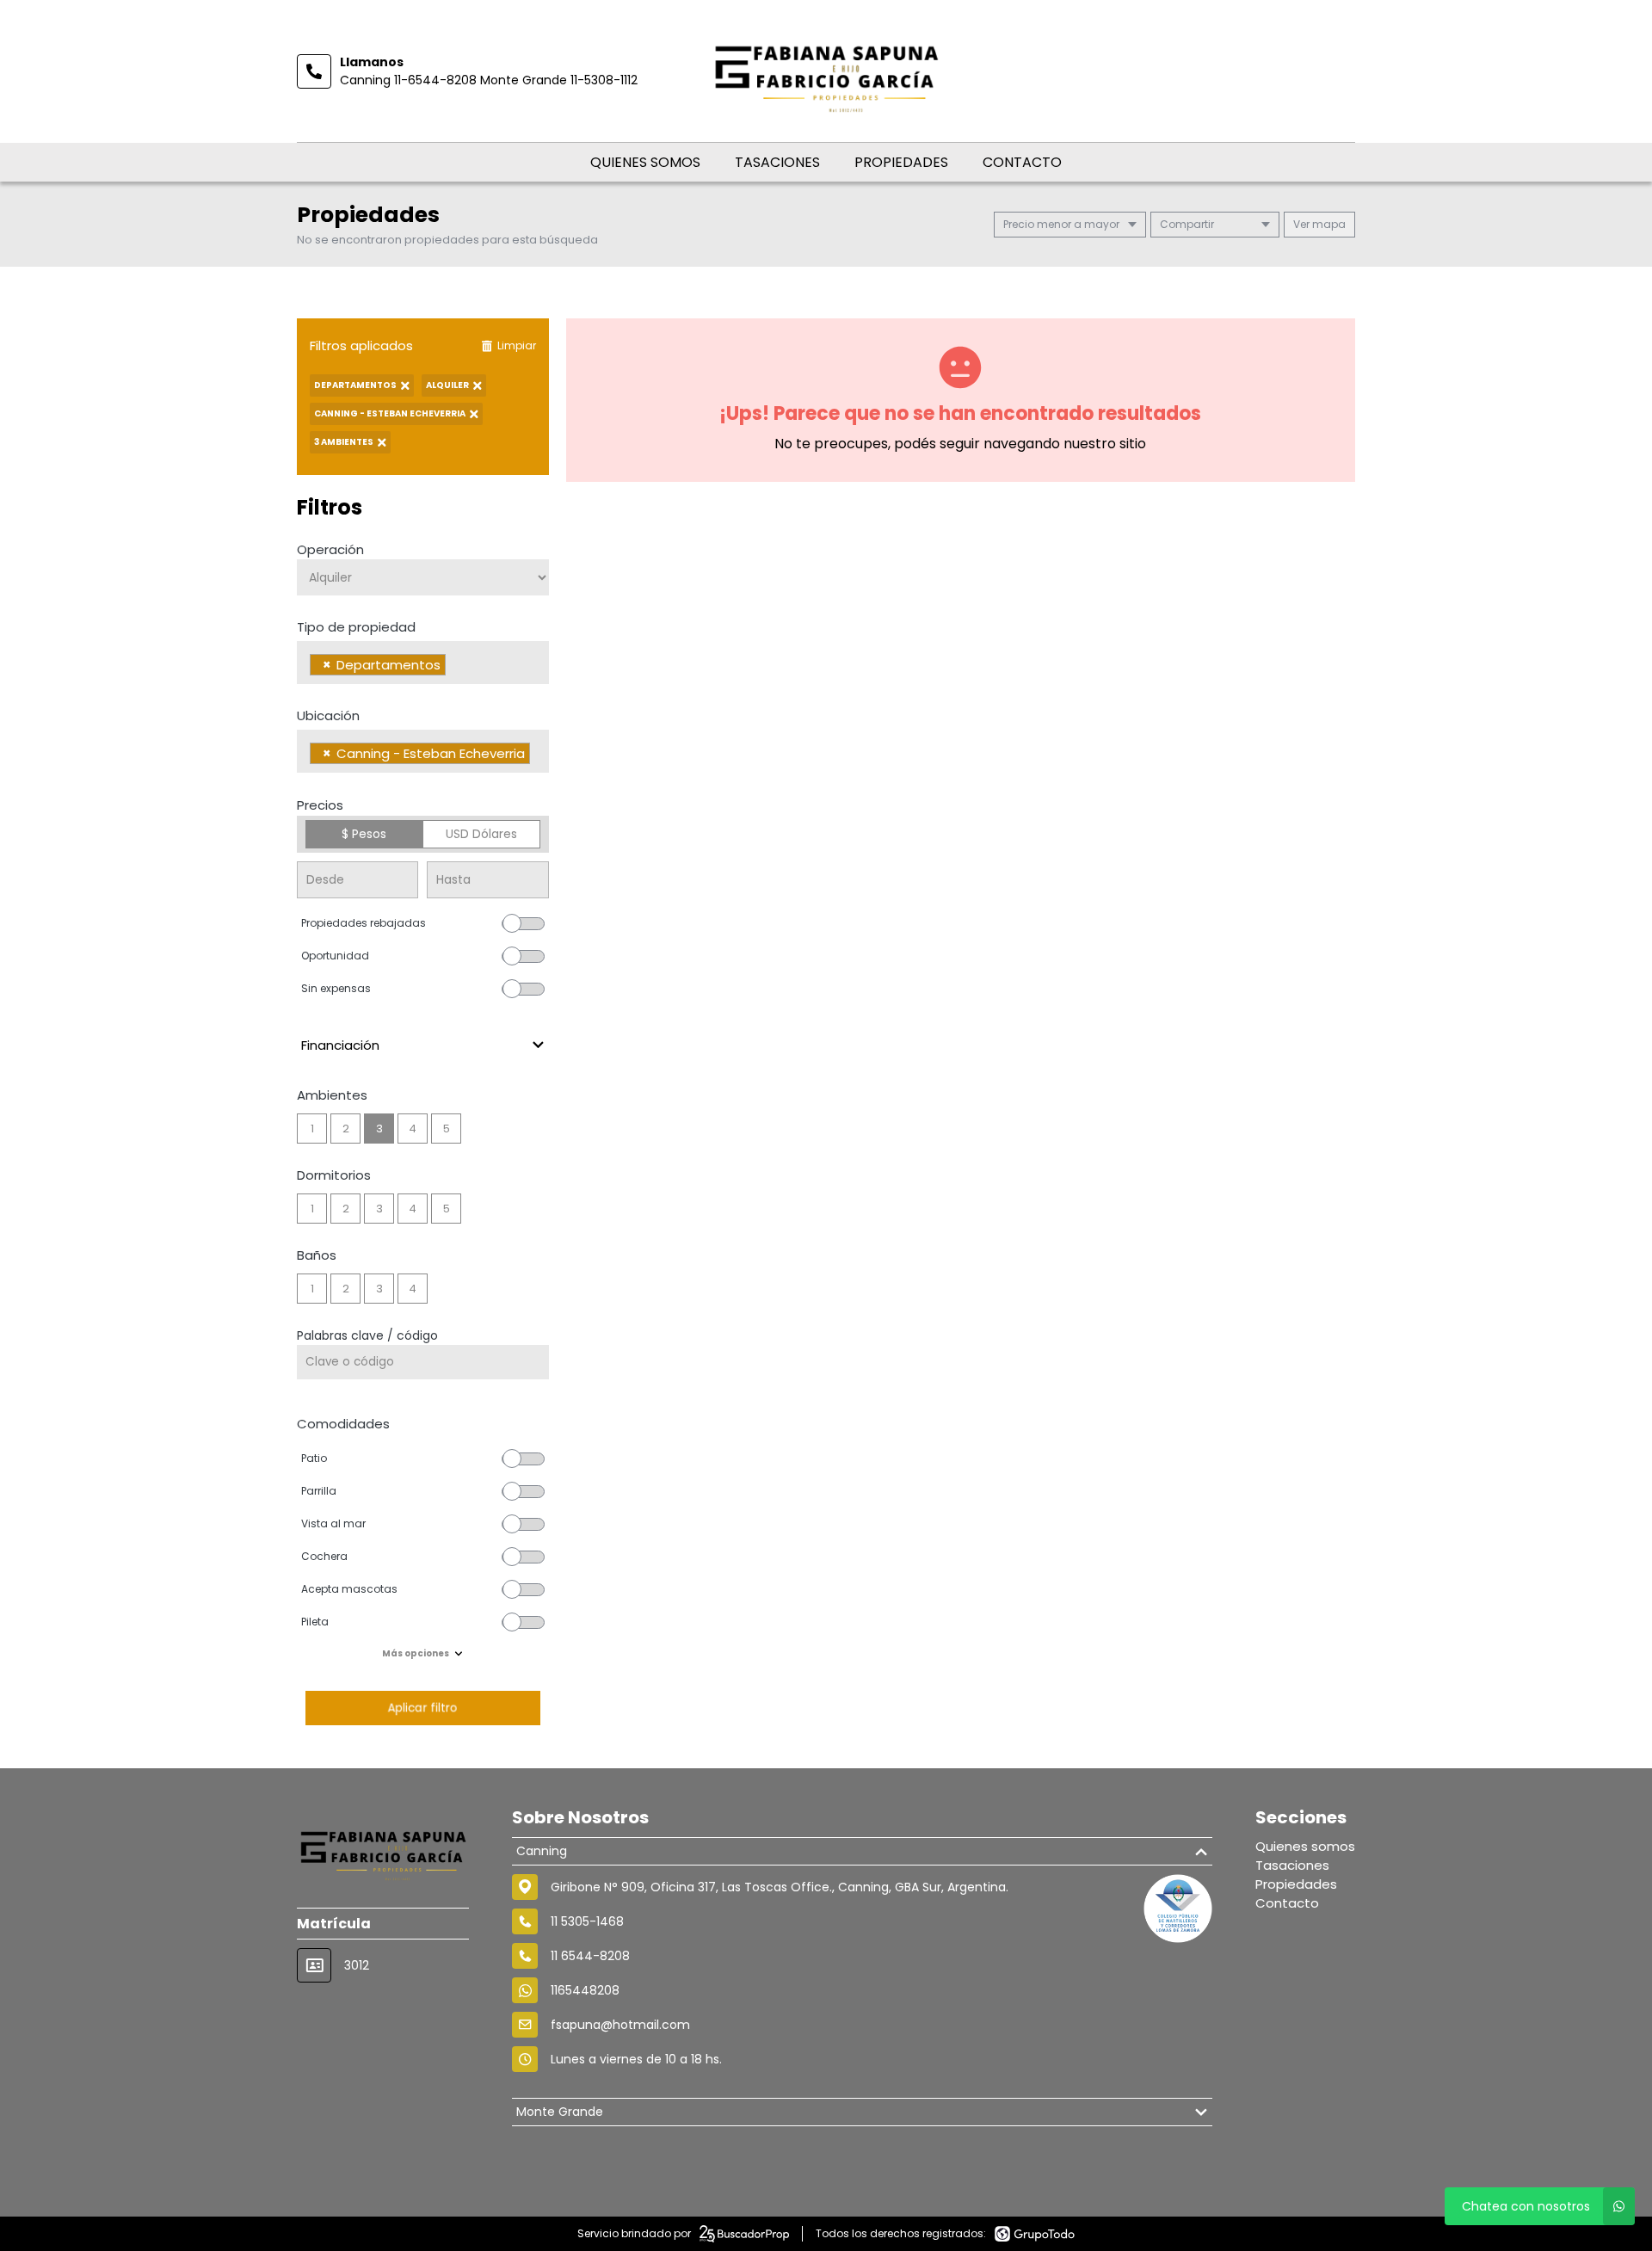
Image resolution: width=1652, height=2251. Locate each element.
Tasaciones (777, 162)
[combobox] (423, 663)
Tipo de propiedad (356, 627)
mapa (1328, 224)
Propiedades (901, 162)
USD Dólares (481, 834)
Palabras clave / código (367, 1335)
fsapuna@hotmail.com (620, 2025)
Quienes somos (645, 162)
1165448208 (585, 1990)
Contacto (1022, 162)
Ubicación (328, 715)
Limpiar (517, 345)
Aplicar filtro (422, 1708)
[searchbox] (455, 667)
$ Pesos (364, 834)
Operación (330, 549)
